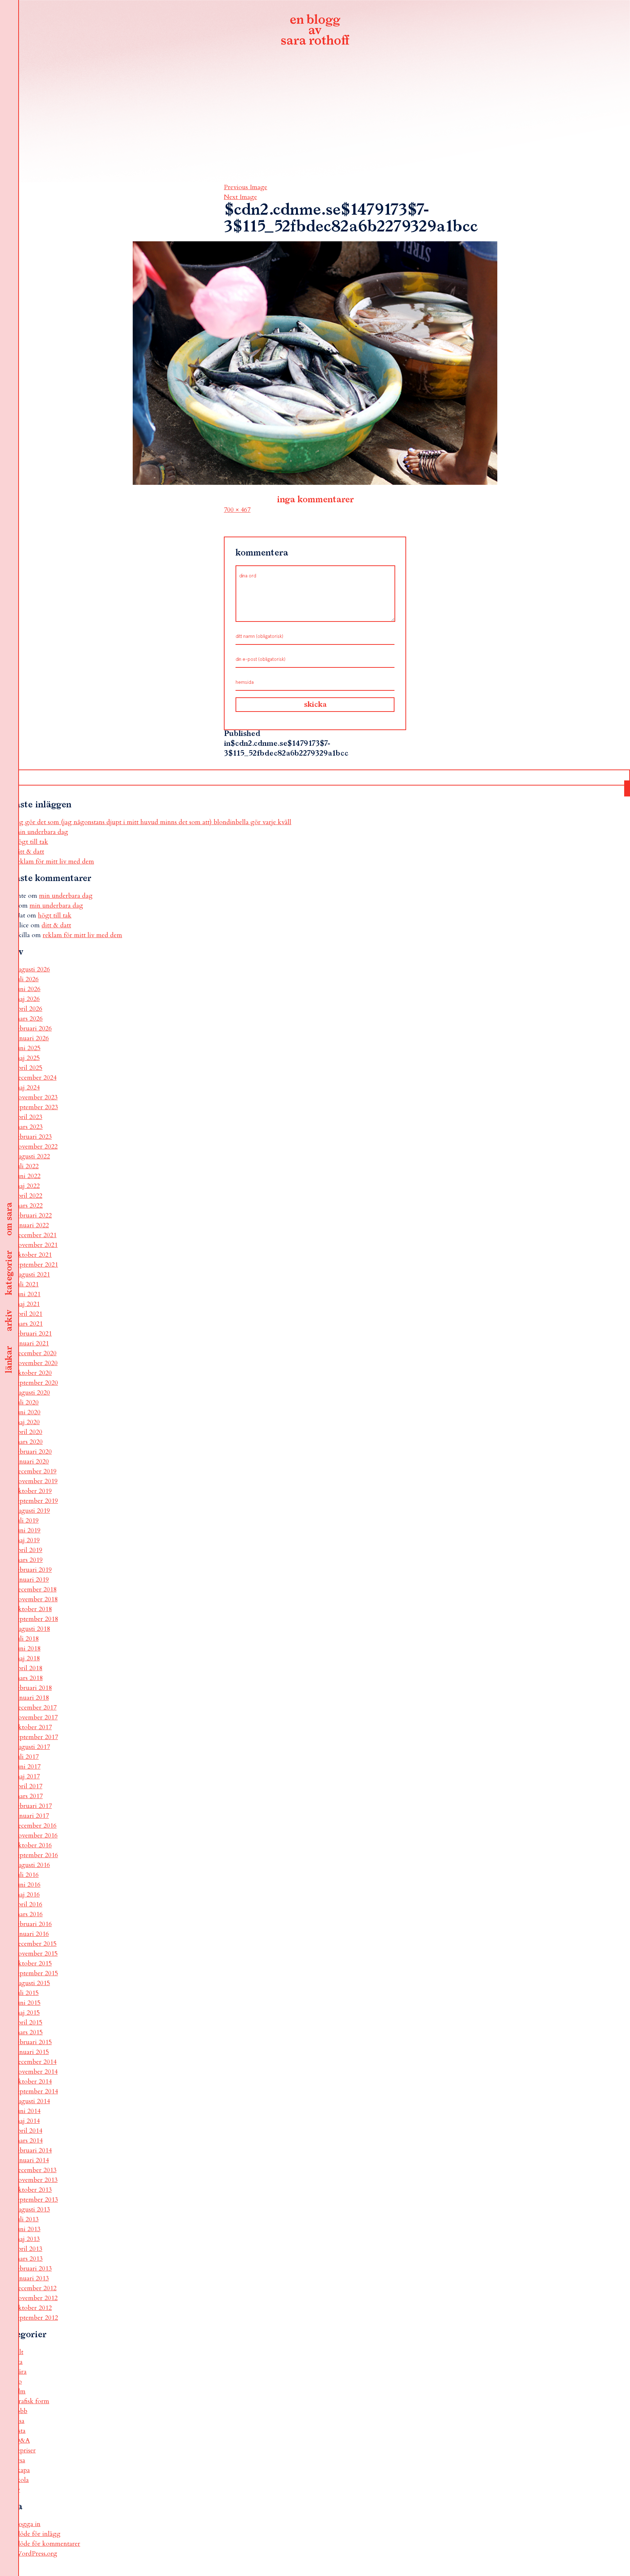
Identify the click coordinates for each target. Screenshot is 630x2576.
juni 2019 (28, 1530)
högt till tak (31, 842)
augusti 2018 (32, 1629)
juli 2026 (27, 979)
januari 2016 (32, 1934)
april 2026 (28, 1009)
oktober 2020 (33, 1373)
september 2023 (36, 1107)
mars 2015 (29, 2032)
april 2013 (28, 2249)
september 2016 (36, 1855)
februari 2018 (33, 1688)
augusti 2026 (32, 969)
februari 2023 (33, 1137)
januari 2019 (32, 1580)
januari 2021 (32, 1343)
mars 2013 (29, 2259)
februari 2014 (33, 2150)
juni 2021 (28, 1294)
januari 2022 (32, 1225)
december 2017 (36, 1708)
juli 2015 (27, 1993)
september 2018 (36, 1619)
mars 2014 (29, 2141)
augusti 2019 (32, 1511)
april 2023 (28, 1117)
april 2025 (28, 1068)
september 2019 (36, 1501)
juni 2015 (28, 2003)
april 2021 (28, 1314)
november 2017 (36, 1717)
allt (19, 2352)
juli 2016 (27, 1875)
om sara (9, 1219)
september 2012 (36, 2318)
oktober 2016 (33, 1845)
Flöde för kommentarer (47, 2544)
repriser (25, 2450)
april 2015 (28, 2022)
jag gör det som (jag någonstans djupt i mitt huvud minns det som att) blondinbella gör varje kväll (153, 822)
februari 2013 (33, 2269)
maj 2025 (27, 1058)
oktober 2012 (33, 2308)
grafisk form (32, 2401)
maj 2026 (27, 999)
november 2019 (36, 1481)
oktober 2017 (33, 1727)
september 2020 (36, 1383)
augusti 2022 (32, 1156)
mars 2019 (29, 1560)
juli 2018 (27, 1639)
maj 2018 (27, 1658)
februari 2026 (33, 1028)
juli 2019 (27, 1521)
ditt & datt (29, 852)
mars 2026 (29, 1019)
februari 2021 (33, 1334)
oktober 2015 (33, 1963)
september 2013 (36, 2200)
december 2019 (36, 1471)
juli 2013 (27, 2219)
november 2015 (36, 1954)
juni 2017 (28, 1767)
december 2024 (36, 1078)
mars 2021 (29, 1324)
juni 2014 (28, 2111)
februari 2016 (33, 1924)
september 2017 (36, 1737)
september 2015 (36, 1973)
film (20, 2391)
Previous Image (246, 187)
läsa (20, 2421)
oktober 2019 (33, 1491)
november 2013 (36, 2180)
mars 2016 (29, 1914)
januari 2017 (32, 1816)
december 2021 (36, 1235)
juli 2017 (27, 1757)
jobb (21, 2411)
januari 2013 (32, 2278)
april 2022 (28, 1196)
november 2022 (36, 1147)
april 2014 (28, 2131)
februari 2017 (33, 1806)
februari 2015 (33, 2042)
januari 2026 (32, 1038)
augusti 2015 (32, 1983)
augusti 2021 (32, 1275)
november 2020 (36, 1363)
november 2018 (36, 1599)
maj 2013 (27, 2239)
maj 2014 (27, 2121)
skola (22, 2480)
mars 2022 (29, 1206)
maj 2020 (27, 1422)
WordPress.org (36, 2554)
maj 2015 (27, 2013)
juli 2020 (27, 1402)
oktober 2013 (33, 2190)
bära (21, 2372)
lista (20, 2431)
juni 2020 (28, 1412)
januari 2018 (32, 1698)
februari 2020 (33, 1452)
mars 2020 (29, 1442)
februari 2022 (33, 1215)
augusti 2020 (32, 1393)
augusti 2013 (32, 2209)
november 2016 (36, 1835)
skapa (22, 2470)
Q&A (22, 2441)
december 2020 (36, 1353)
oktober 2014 (33, 2082)
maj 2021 (27, 1304)
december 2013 (36, 2170)
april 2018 (28, 1668)
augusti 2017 (32, 1747)
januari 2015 (32, 2052)
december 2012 (36, 2288)
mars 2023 (29, 1127)
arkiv (9, 1321)
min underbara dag (41, 832)
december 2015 (36, 1944)
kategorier (9, 1273)
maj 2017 (27, 1776)
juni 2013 (28, 2229)
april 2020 (28, 1432)
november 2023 (36, 1097)
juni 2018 (28, 1649)
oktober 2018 (33, 1609)
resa (20, 2460)
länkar (9, 1360)
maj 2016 (27, 1895)
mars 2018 (29, 1678)
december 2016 (36, 1826)
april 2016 (28, 1904)
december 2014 (36, 2062)
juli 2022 (27, 1166)
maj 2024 (27, 1088)
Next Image (240, 197)
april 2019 (28, 1550)
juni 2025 (28, 1048)
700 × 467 (237, 510)
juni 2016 (28, 1885)
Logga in (28, 2524)
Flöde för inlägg (38, 2534)
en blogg (315, 31)
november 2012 (36, 2298)
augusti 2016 (32, 1865)
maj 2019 (27, 1540)
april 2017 (28, 1786)
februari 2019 (33, 1570)
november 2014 (36, 2072)
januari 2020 (32, 1462)
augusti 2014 (32, 2101)
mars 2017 (29, 1796)
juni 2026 (28, 989)
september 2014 (36, 2091)
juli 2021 (27, 1284)
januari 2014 (32, 2160)
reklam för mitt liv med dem (54, 862)
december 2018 (36, 1589)
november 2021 (36, 1245)
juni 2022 (28, 1176)
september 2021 (36, 1265)
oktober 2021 (33, 1255)
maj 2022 (27, 1186)
